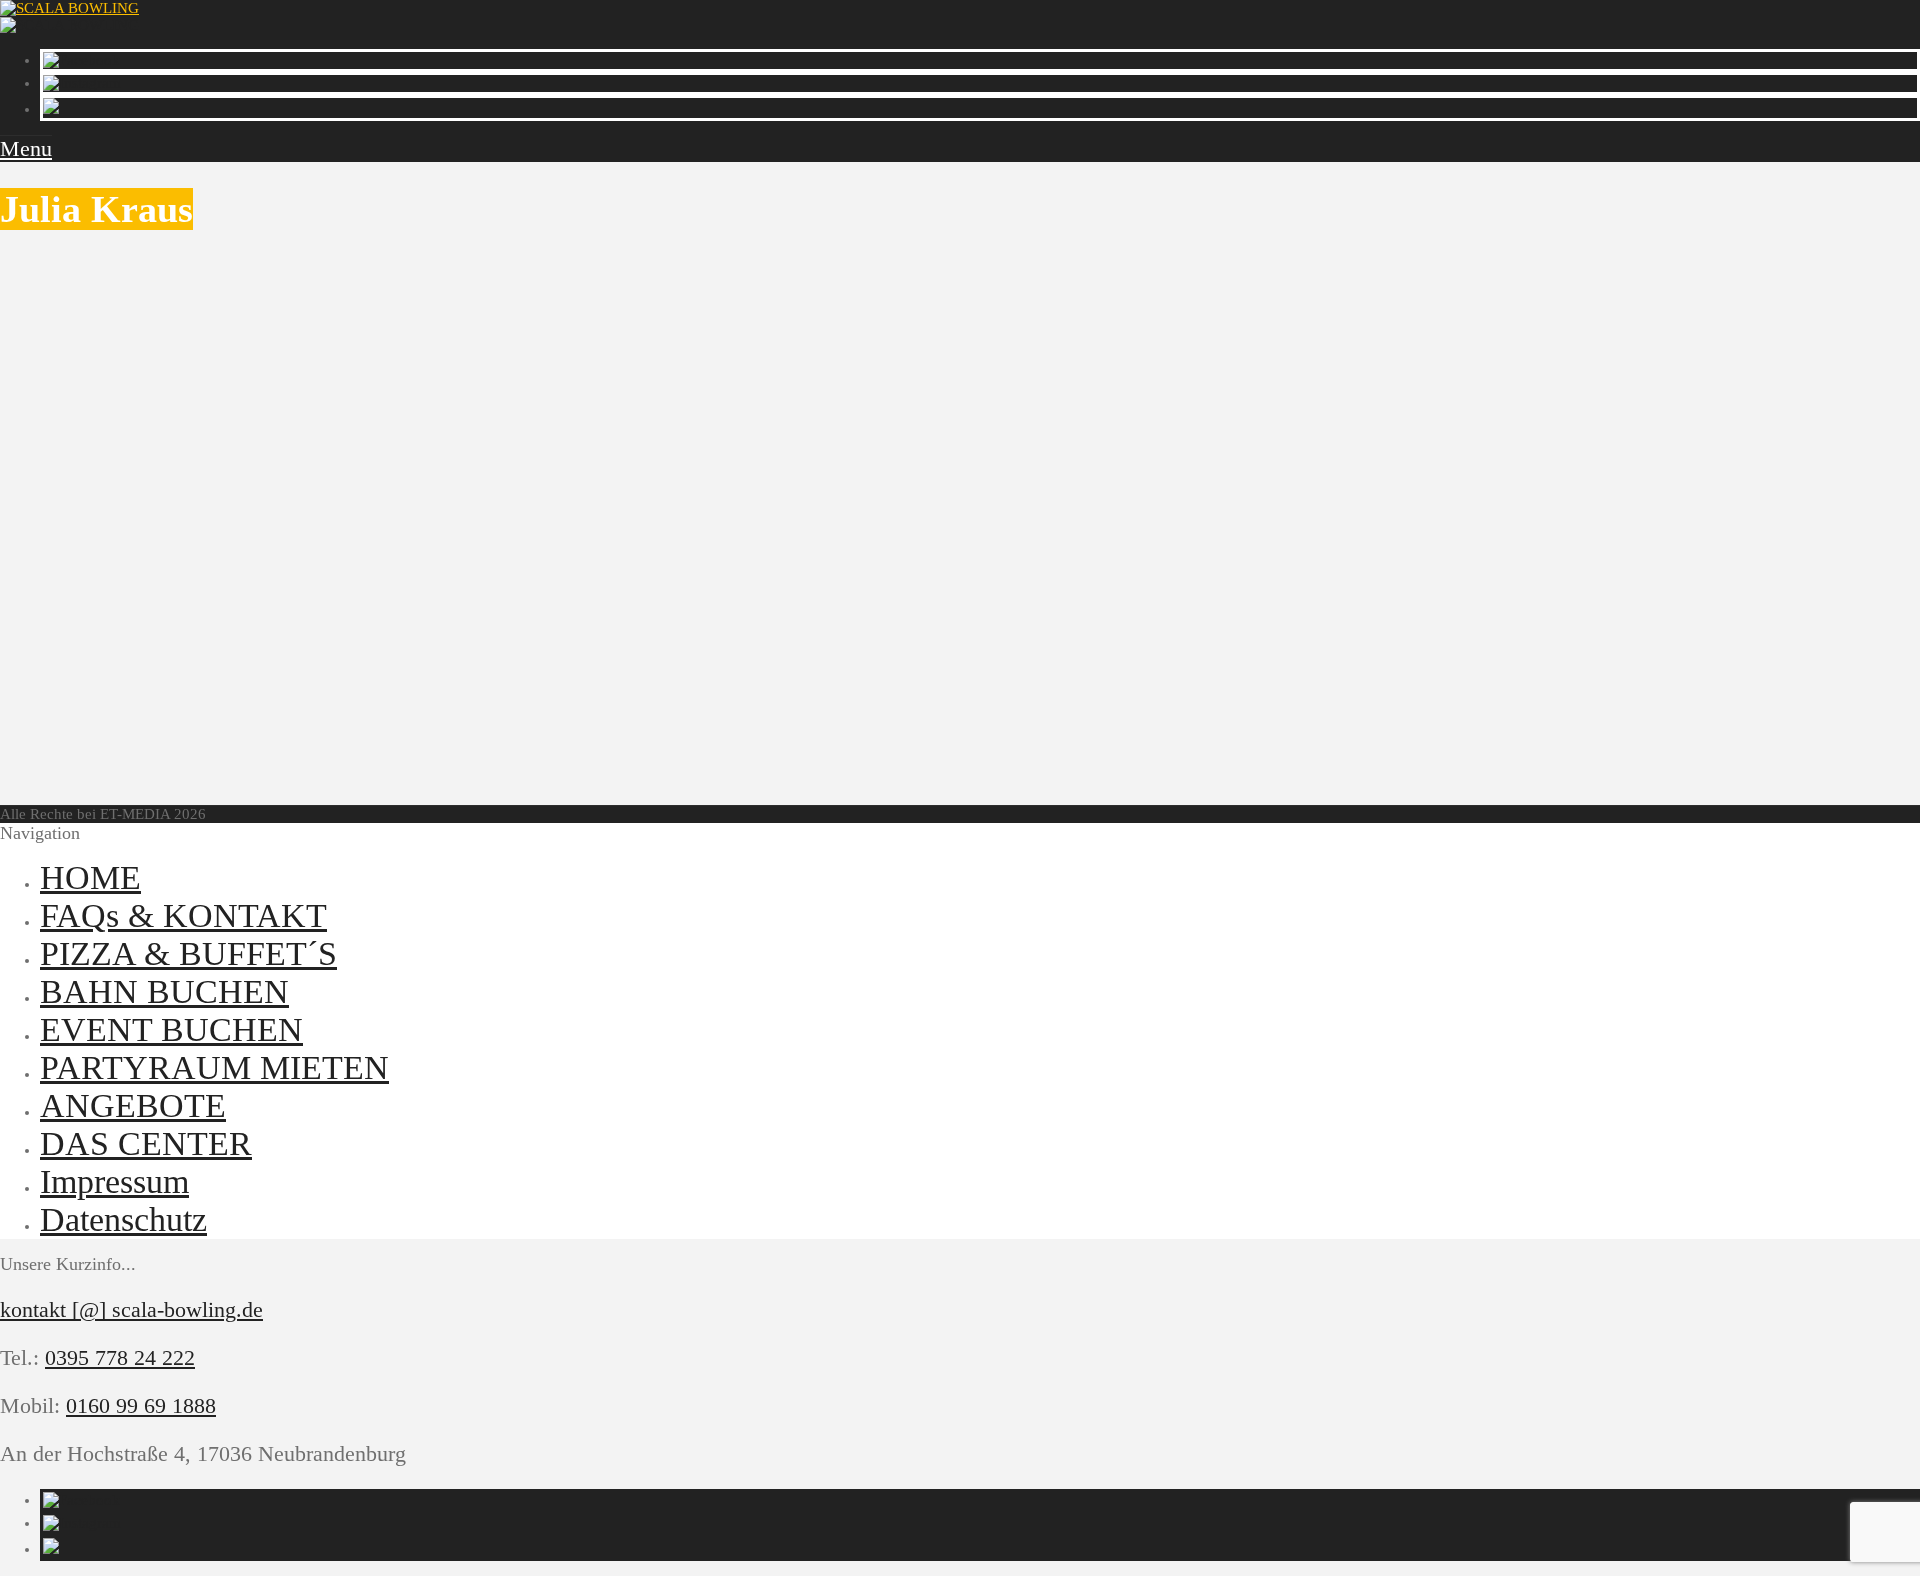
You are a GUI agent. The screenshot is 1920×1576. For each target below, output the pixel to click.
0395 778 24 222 (120, 1357)
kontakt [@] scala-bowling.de (131, 1309)
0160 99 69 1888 (141, 1405)
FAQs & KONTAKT (183, 915)
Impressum (114, 1181)
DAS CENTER (146, 1143)
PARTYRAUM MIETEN (214, 1067)
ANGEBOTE (133, 1105)
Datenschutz (123, 1219)
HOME (90, 877)
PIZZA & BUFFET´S (188, 953)
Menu (26, 148)
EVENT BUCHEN (171, 1029)
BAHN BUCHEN (164, 991)
